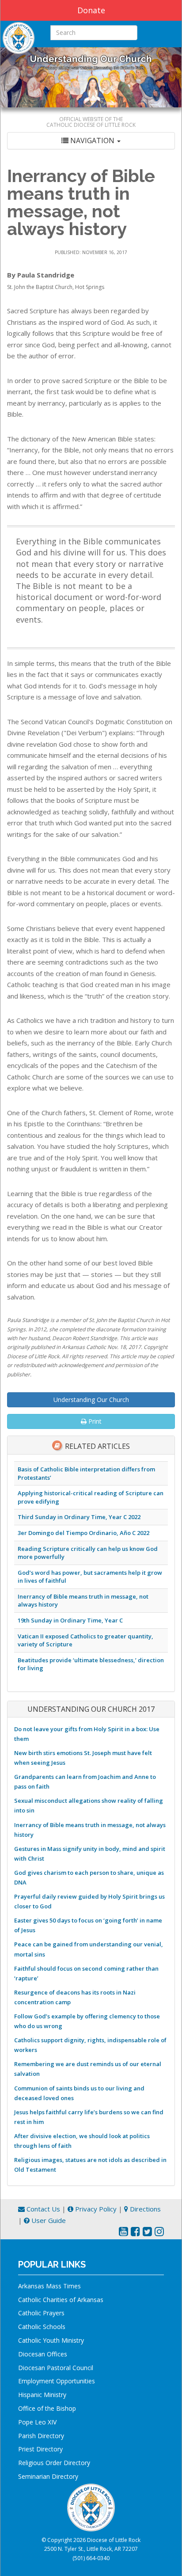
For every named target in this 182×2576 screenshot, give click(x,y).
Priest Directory (40, 2449)
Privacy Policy (95, 2209)
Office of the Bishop (47, 2408)
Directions (144, 2209)
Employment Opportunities (57, 2381)
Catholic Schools (42, 2327)
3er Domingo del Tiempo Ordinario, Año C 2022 (83, 1533)
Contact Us (42, 2209)
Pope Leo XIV (37, 2422)
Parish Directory (41, 2436)
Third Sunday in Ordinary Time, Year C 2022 (79, 1517)
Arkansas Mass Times (49, 2286)
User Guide (48, 2220)
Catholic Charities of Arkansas (61, 2300)
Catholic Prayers (41, 2313)
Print (94, 1421)
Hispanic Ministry (42, 2395)
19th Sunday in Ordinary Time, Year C (70, 1620)
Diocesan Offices (43, 2354)
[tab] (91, 141)
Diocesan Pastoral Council (56, 2368)
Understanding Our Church (91, 1400)
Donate (91, 10)
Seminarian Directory (48, 2476)
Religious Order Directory (54, 2463)
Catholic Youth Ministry (51, 2340)
